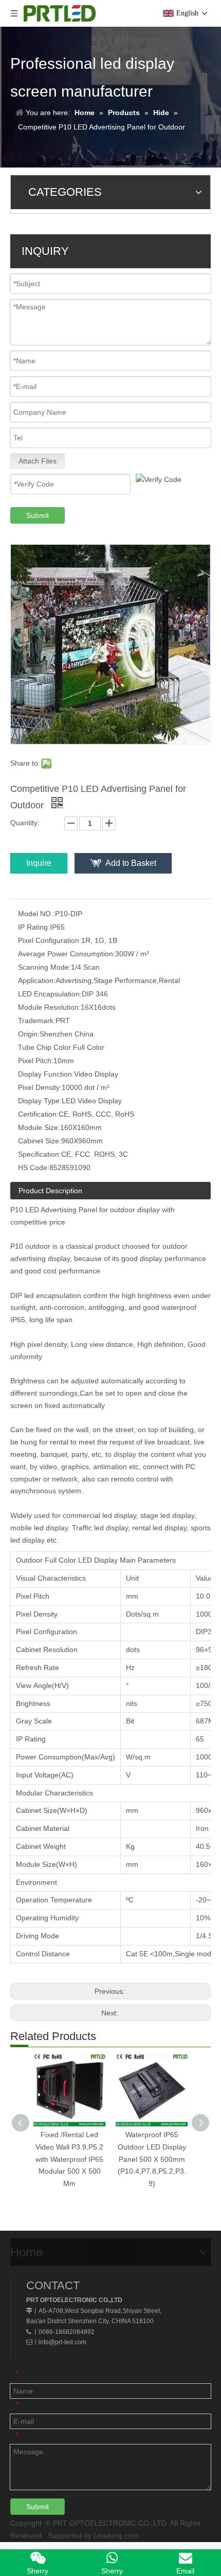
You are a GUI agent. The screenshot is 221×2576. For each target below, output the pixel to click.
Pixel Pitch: (36, 1061)
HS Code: (34, 1167)
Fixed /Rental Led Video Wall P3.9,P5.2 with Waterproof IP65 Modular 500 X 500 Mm (69, 2159)
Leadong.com (116, 2535)
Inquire (39, 863)
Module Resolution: (49, 1007)
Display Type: (40, 1101)
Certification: (38, 1114)
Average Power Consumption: (67, 954)
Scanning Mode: (44, 967)
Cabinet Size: (40, 1141)
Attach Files (38, 461)
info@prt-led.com (62, 2342)
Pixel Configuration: (50, 940)
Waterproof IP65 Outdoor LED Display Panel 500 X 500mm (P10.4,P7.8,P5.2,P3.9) (152, 2159)
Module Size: (39, 1127)
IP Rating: (34, 927)
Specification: (40, 1154)
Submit (38, 515)
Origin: (29, 1034)
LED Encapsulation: (50, 994)
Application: (37, 980)
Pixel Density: (40, 1087)
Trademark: (37, 1021)
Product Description (50, 1191)
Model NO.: (36, 914)
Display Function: (46, 1074)
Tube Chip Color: (45, 1047)
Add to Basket (131, 863)
